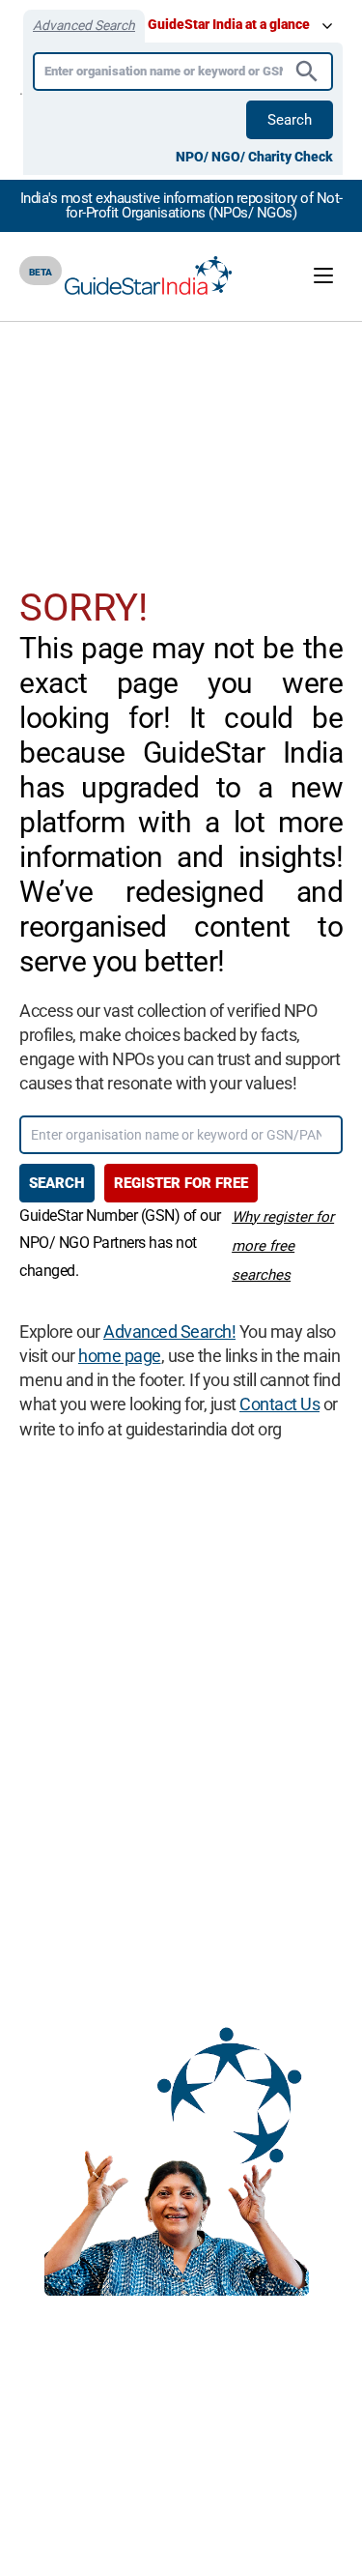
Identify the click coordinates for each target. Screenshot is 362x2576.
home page (120, 1356)
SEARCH (57, 1183)
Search (290, 120)
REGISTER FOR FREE (181, 1183)
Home (130, 350)
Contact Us (279, 1404)
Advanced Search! (169, 1331)
